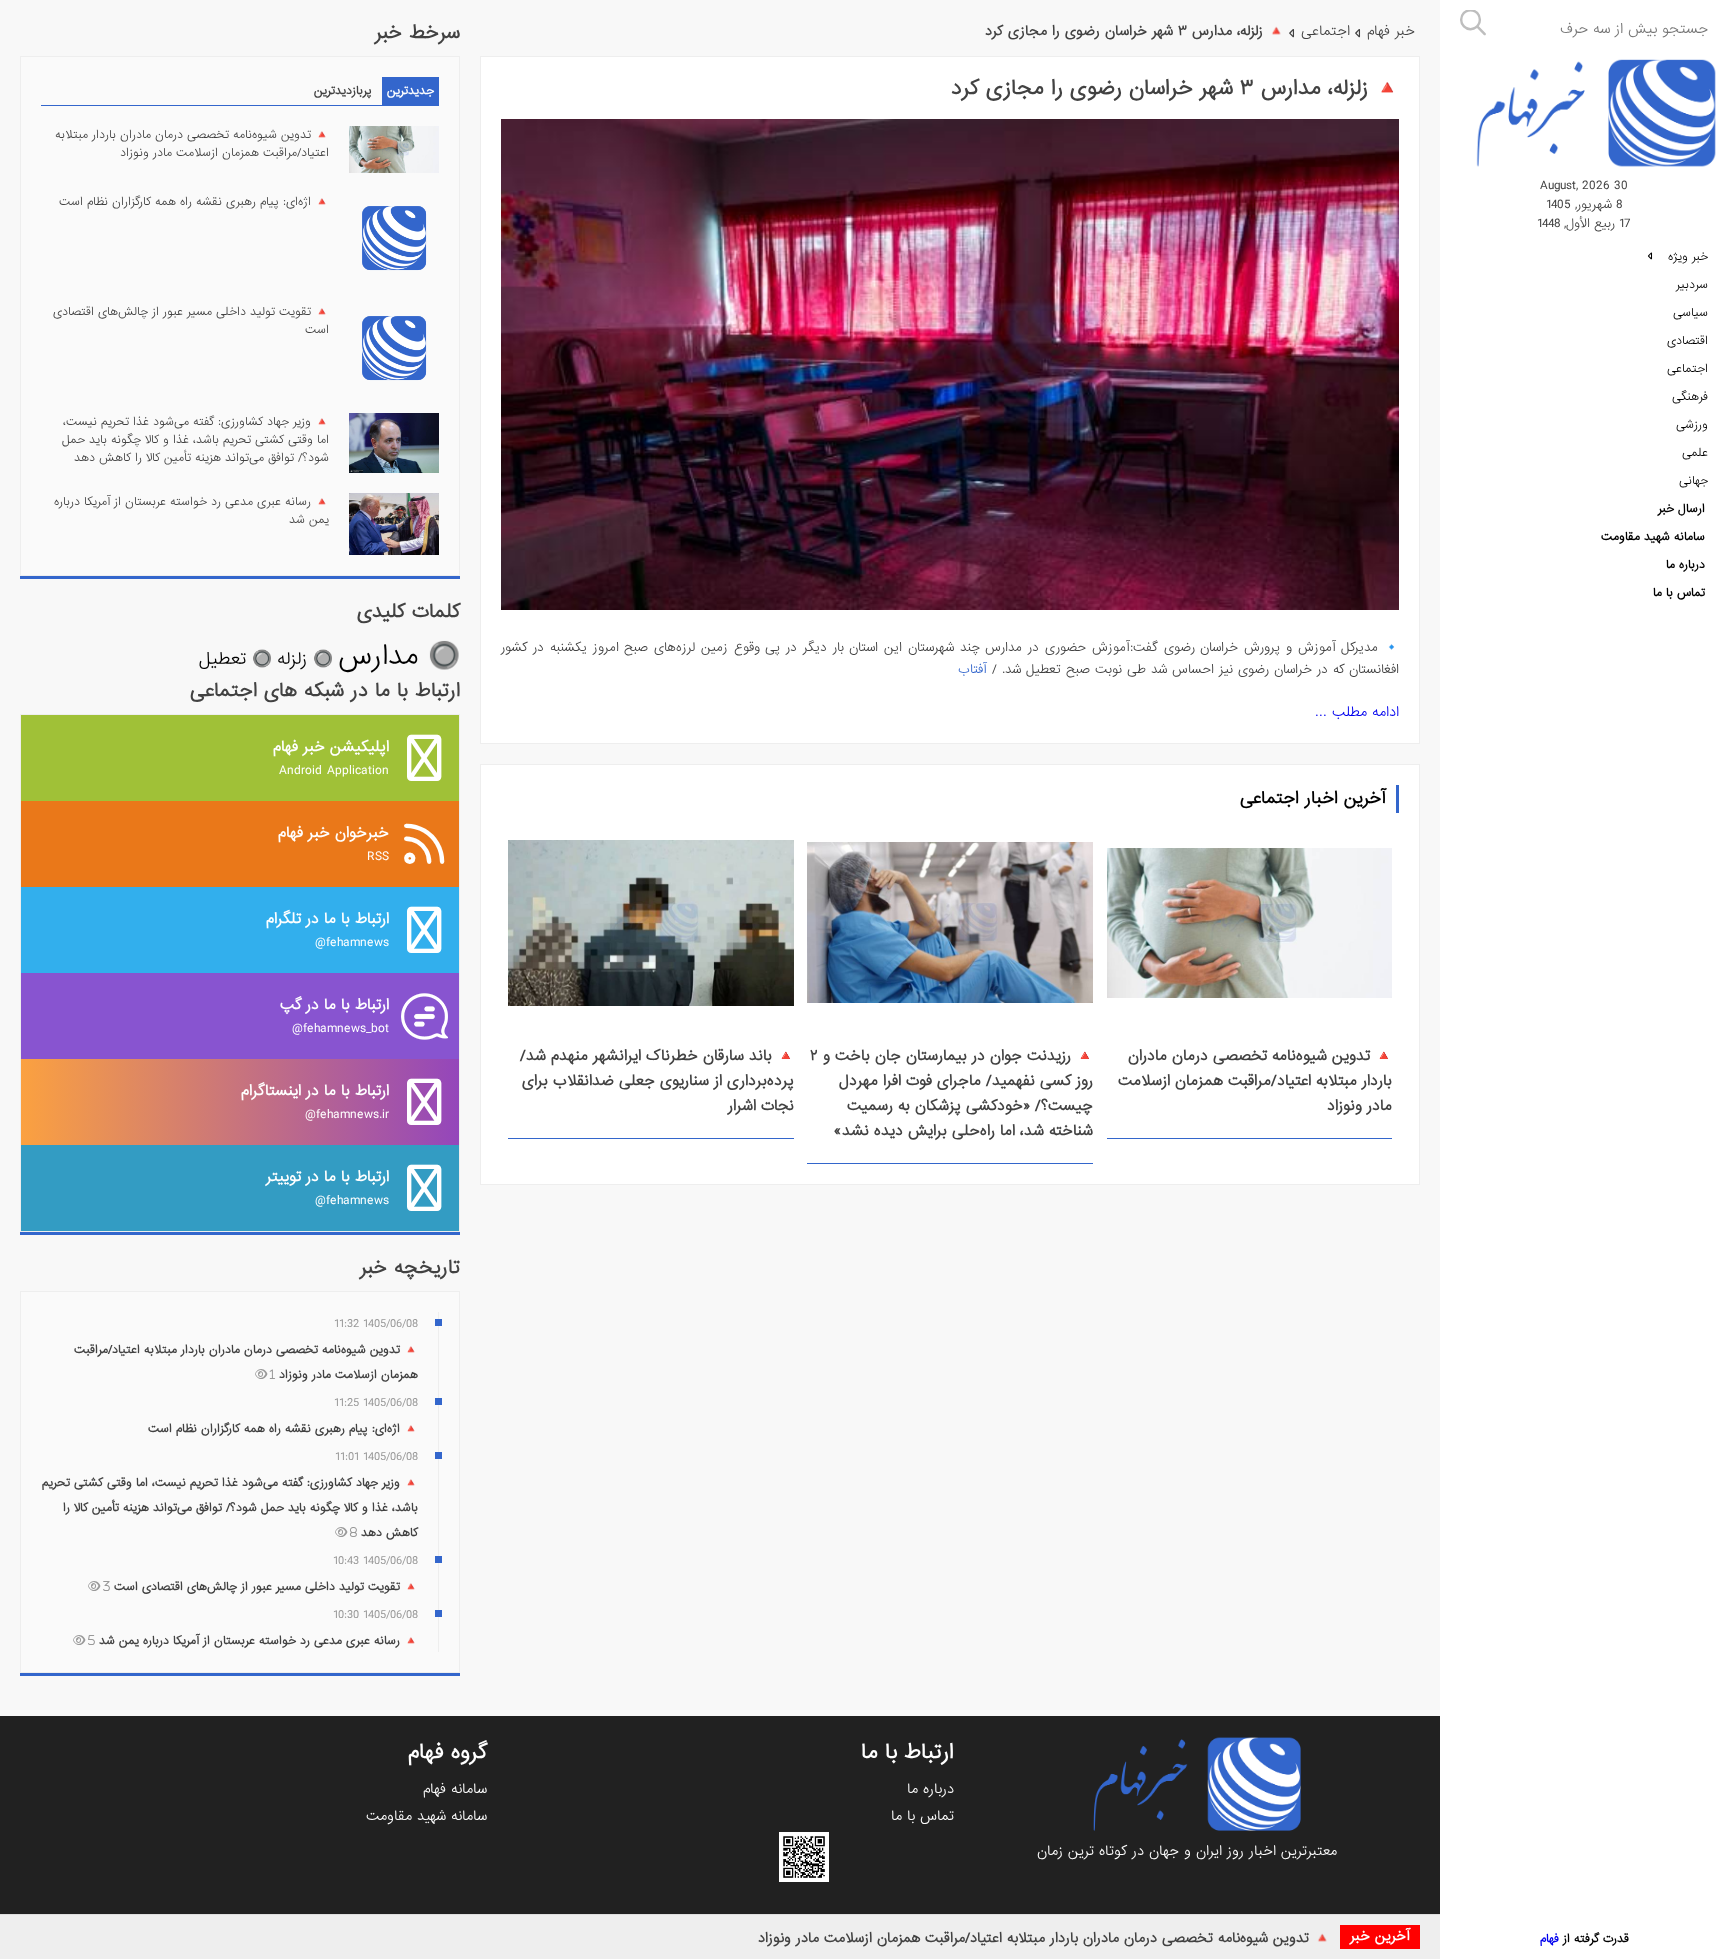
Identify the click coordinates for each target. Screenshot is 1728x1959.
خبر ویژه (1686, 257)
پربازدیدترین (343, 91)
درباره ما (1685, 565)
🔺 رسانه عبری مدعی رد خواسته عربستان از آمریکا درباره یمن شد (191, 511)
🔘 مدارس (399, 656)
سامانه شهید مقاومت (1653, 537)
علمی (1695, 453)
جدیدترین (410, 91)
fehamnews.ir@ (315, 1101)
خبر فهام (1391, 31)
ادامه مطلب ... (1357, 712)
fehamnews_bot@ (334, 1015)
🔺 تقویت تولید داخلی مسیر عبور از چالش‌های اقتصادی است (191, 321)
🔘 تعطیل (235, 659)
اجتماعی (1687, 369)
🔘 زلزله (305, 659)
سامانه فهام (455, 1789)
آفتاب (972, 669)
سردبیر (1692, 285)
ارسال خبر (1681, 509)
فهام (1549, 1939)
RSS (333, 843)
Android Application (331, 757)
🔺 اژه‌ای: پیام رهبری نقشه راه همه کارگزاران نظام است (194, 202)
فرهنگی (1690, 397)
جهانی (1693, 481)
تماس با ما (1679, 593)
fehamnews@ (327, 929)
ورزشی (1692, 425)
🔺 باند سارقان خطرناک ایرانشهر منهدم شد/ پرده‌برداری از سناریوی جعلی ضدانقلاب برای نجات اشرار (657, 1081)
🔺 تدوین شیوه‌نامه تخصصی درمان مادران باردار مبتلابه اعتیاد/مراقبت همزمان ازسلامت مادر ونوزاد (1044, 1938)
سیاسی (1690, 313)
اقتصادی (1687, 341)
